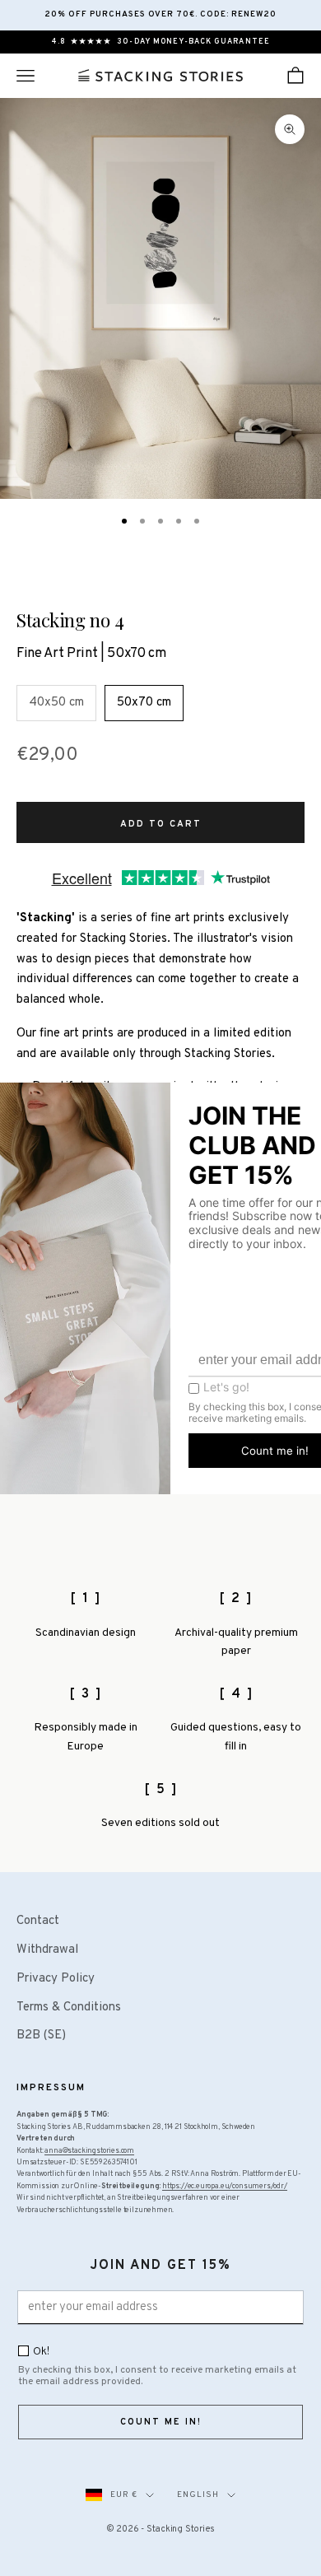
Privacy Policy (56, 1979)
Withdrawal (47, 1950)
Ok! (41, 2352)
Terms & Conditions (69, 2008)
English (198, 2495)
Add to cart (161, 824)
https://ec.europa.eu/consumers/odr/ (225, 2186)
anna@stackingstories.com (89, 2151)
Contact (38, 1921)
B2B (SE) (41, 2036)
